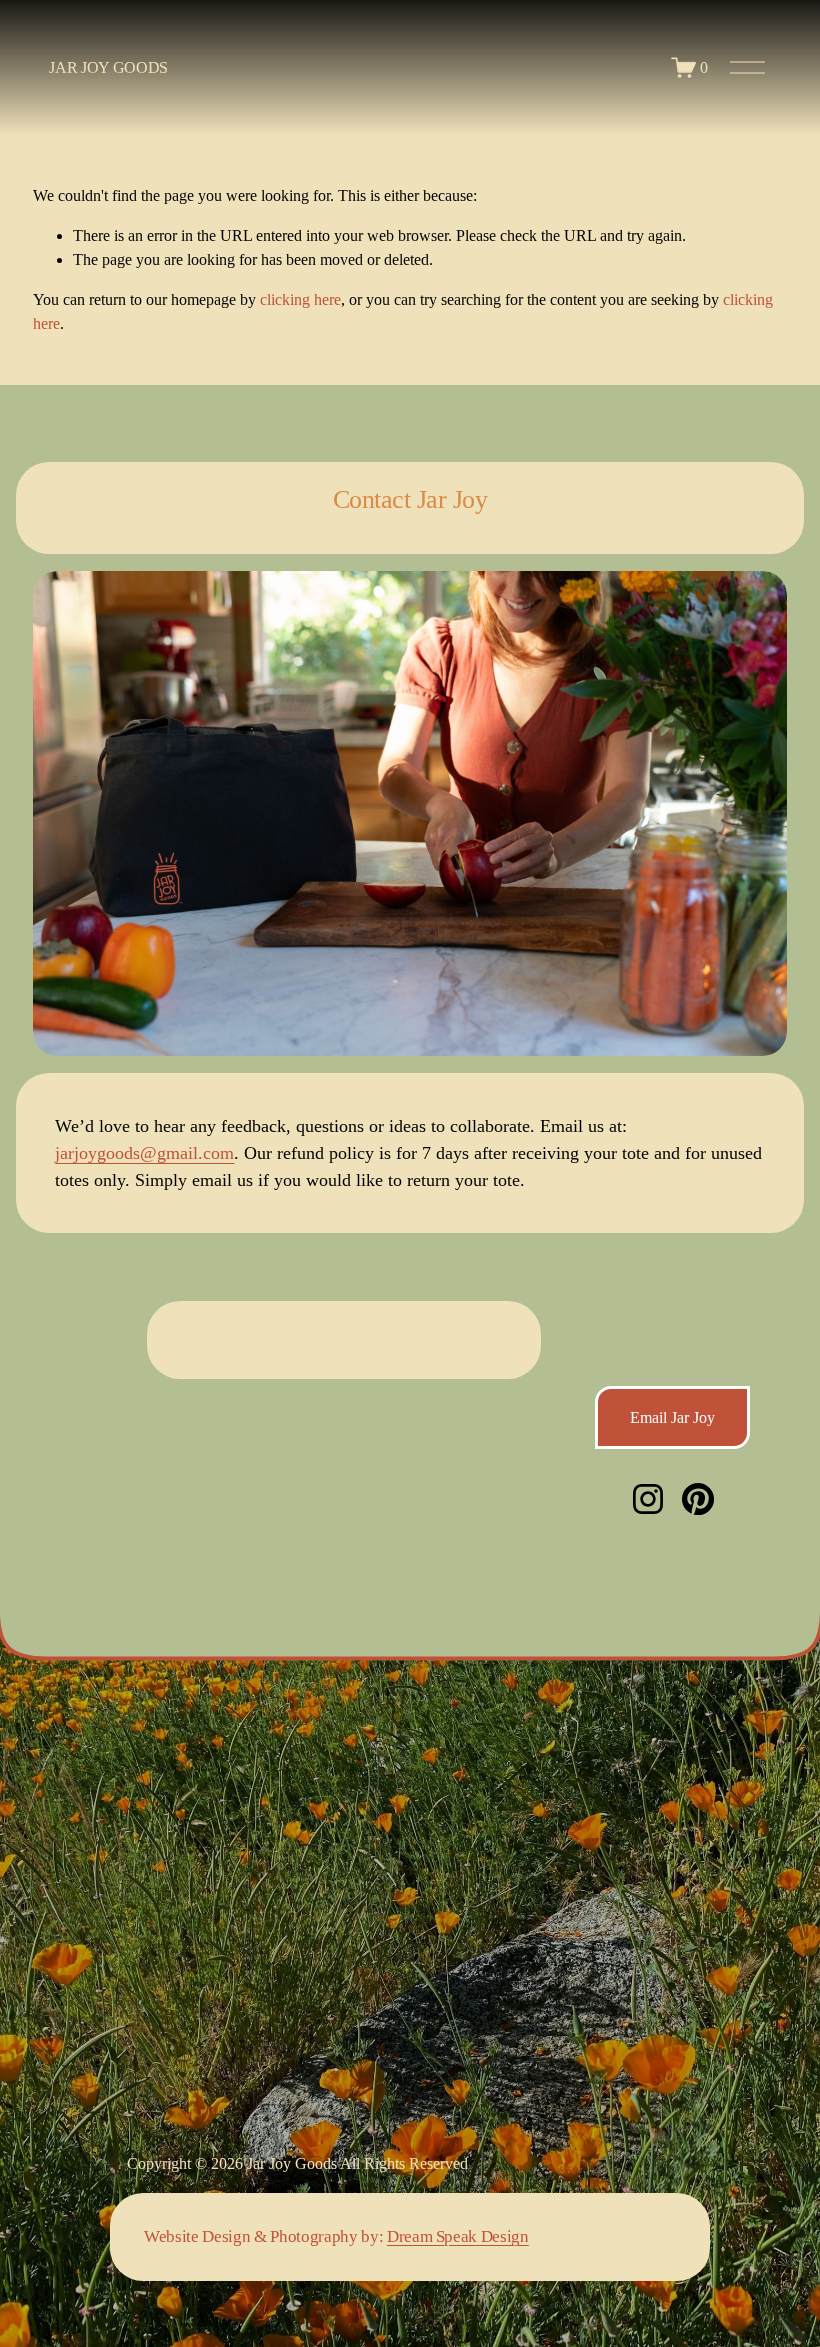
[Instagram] (648, 1499)
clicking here (300, 299)
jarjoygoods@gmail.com (144, 1153)
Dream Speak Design (458, 2236)
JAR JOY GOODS (108, 67)
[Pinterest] (698, 1499)
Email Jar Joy (672, 1417)
